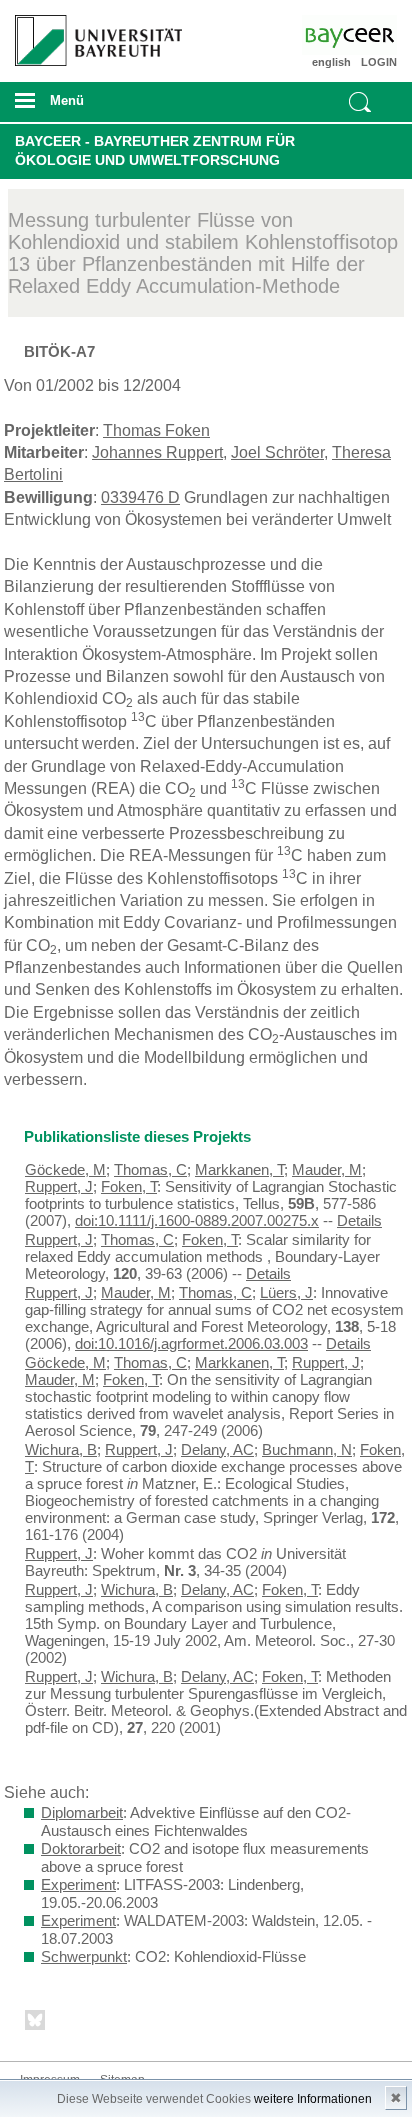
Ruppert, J (59, 1186)
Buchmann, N (307, 1449)
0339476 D (140, 497)
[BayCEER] (366, 35)
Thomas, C (150, 1169)
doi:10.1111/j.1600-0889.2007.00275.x (197, 1220)
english (331, 62)
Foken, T (129, 1186)
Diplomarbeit (82, 1812)
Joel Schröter (277, 452)
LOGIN (379, 62)
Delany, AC (217, 1449)
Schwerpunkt (84, 1956)
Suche (360, 102)
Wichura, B (61, 1449)
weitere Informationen (313, 2099)
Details (359, 1220)
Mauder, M (327, 1169)
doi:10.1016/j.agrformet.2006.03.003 (191, 1343)
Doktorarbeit (81, 1848)
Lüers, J (286, 1292)
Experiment (78, 1884)
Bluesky (36, 2023)
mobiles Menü (90, 107)
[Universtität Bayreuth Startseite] (92, 33)
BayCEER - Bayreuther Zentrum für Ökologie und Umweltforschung (155, 151)
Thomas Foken (156, 430)
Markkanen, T (239, 1169)
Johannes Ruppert (157, 452)
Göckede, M (65, 1169)
